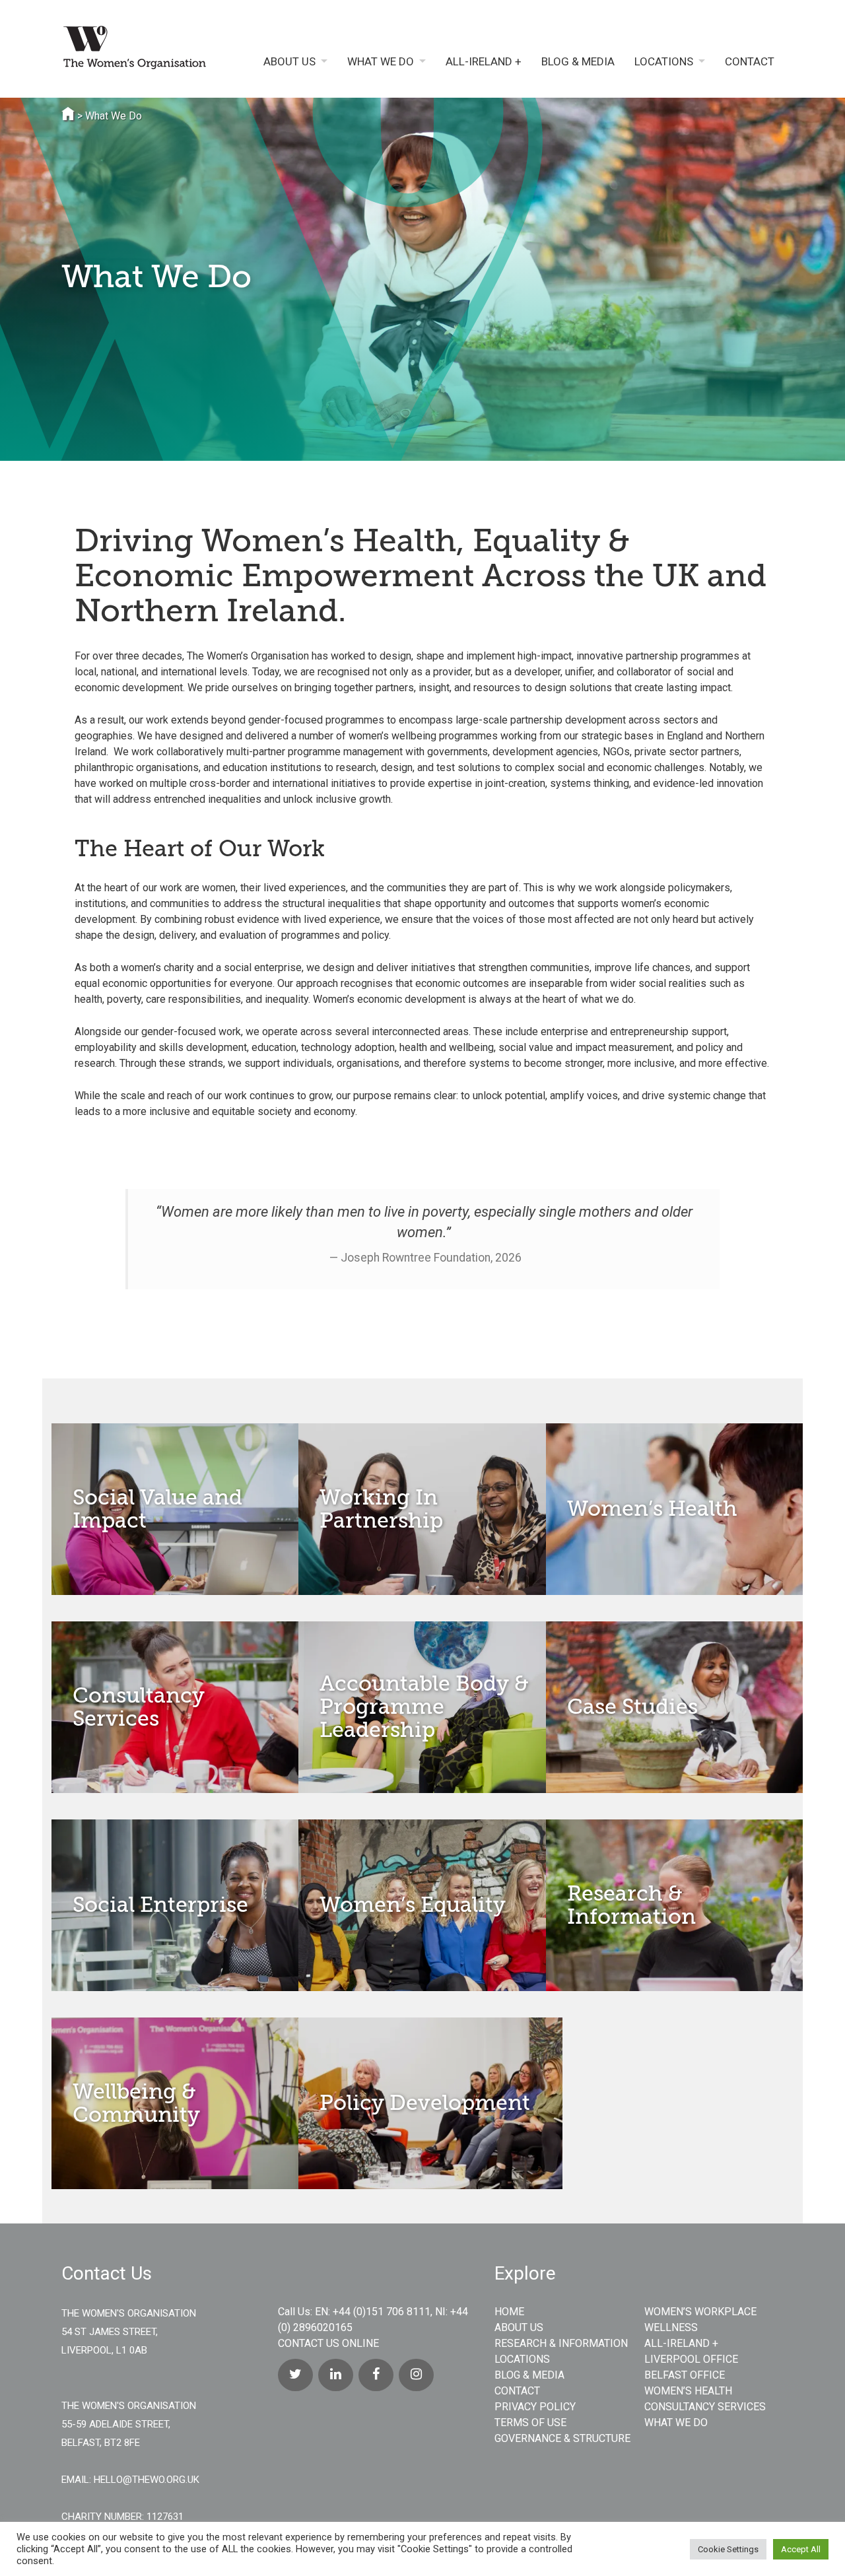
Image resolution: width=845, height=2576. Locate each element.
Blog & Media (578, 62)
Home (509, 2312)
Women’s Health (688, 2391)
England (685, 736)
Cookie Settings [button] (728, 2549)
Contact (750, 62)
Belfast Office (685, 2375)
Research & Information (561, 2343)
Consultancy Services (705, 2407)
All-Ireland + (484, 62)
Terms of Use (530, 2423)
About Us (289, 62)
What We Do (381, 62)
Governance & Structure (562, 2438)
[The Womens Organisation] (144, 50)
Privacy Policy (535, 2407)
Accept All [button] (801, 2549)
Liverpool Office (691, 2359)
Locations (664, 62)
